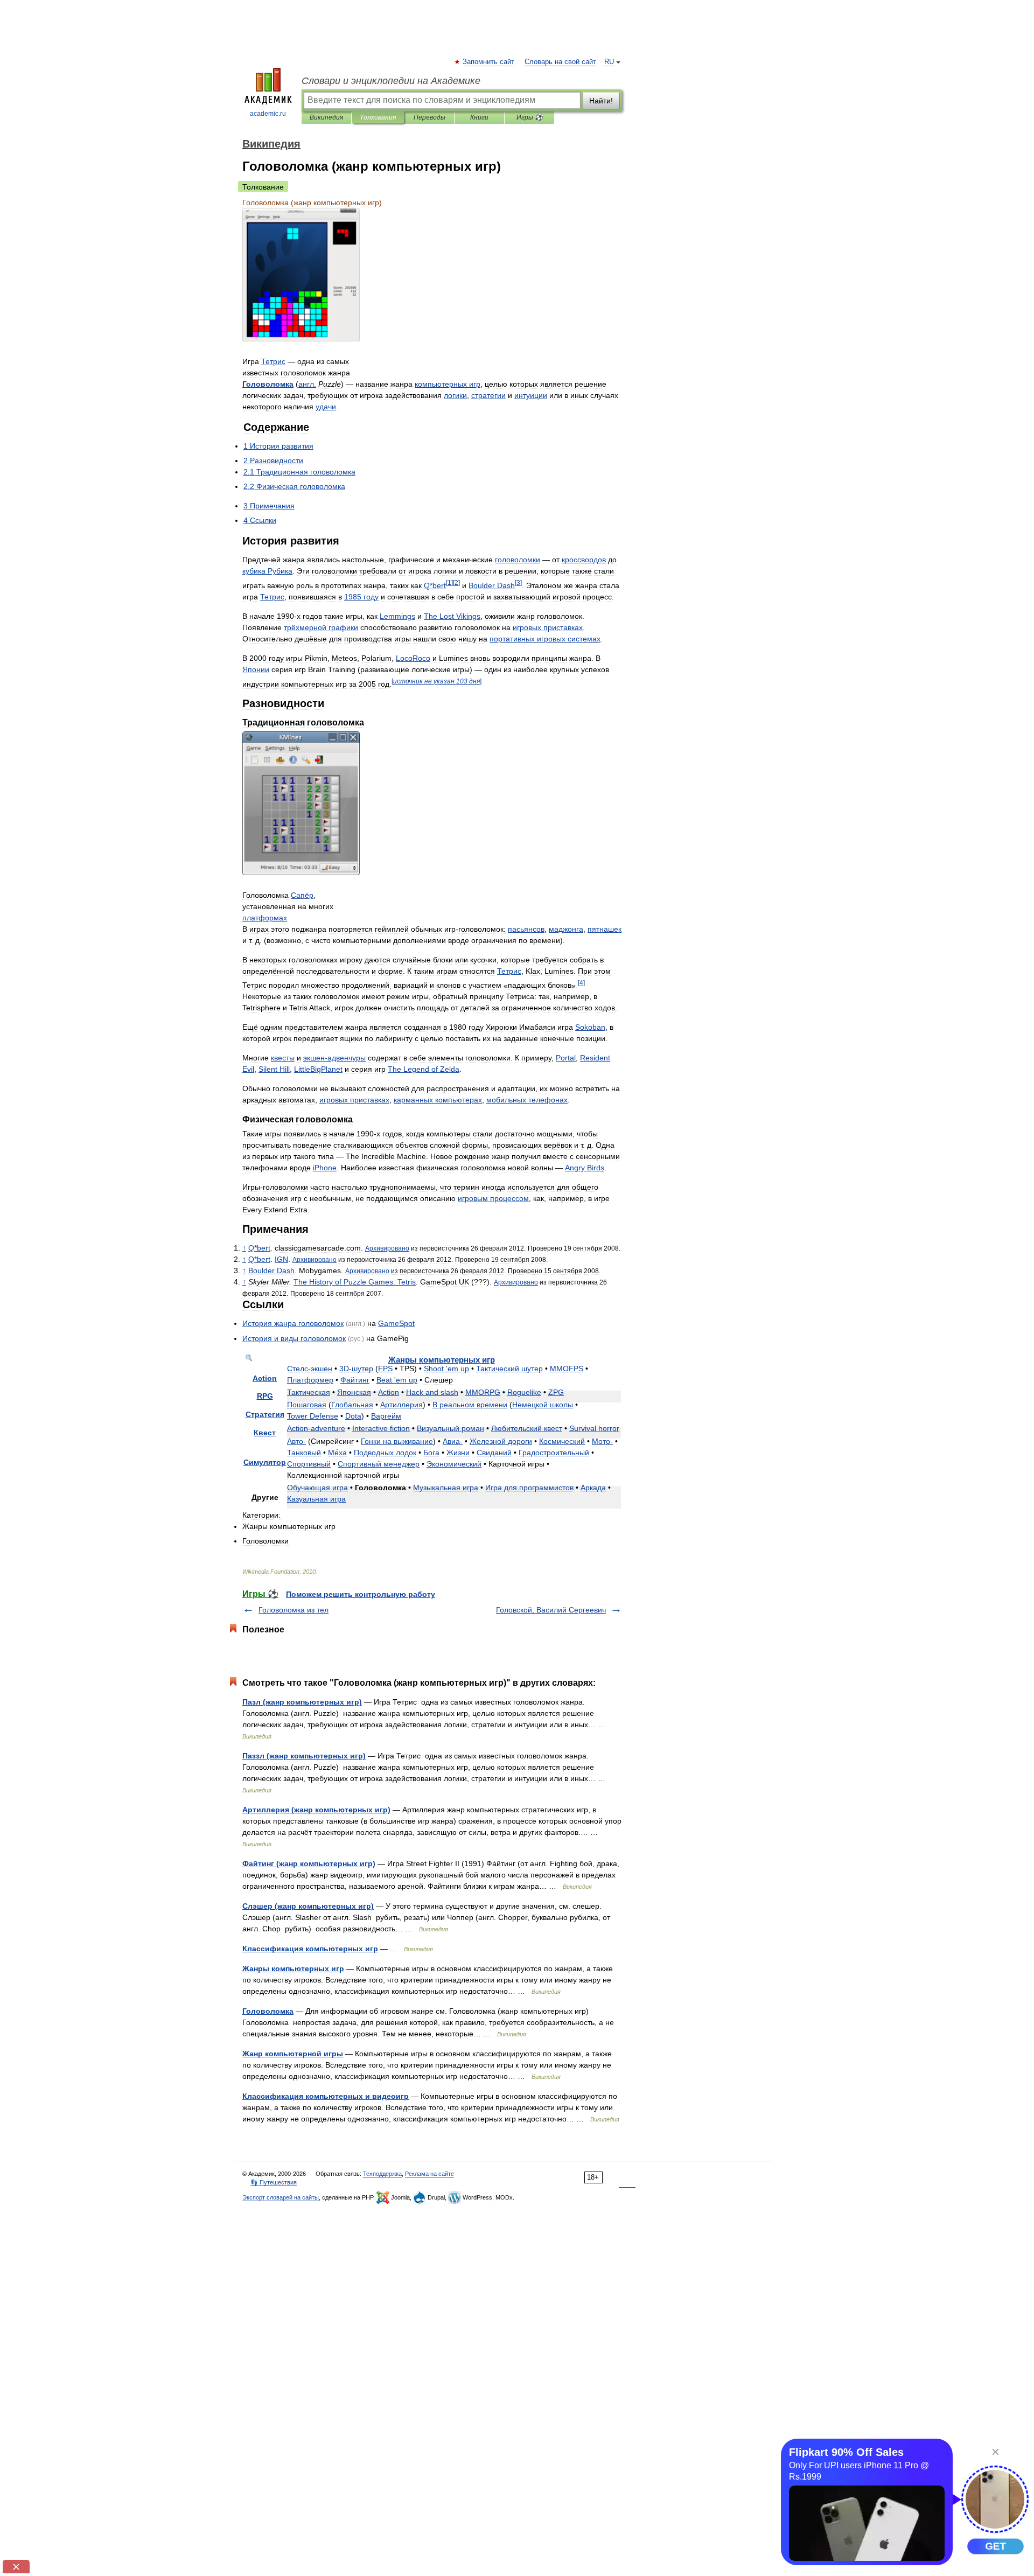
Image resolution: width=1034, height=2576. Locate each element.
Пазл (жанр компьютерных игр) (302, 1702)
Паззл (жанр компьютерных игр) (304, 1756)
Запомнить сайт (489, 62)
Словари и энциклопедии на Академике (391, 81)
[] (449, 582)
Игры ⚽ (530, 117)
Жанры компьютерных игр (293, 1968)
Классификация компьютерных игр (310, 1949)
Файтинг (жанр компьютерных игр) (309, 1863)
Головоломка (268, 2011)
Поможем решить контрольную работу (361, 1594)
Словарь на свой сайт (560, 62)
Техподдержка (382, 2174)
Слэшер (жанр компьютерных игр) (308, 1906)
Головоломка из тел (294, 1610)
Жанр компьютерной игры (293, 2054)
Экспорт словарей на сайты (281, 2197)
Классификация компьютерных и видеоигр (326, 2096)
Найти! (601, 101)
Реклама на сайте (429, 2174)
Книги (479, 117)
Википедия (326, 117)
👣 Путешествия (274, 2182)
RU (609, 62)
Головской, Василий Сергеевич (551, 1610)
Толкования (378, 117)
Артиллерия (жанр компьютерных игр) (316, 1810)
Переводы (429, 117)
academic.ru (268, 114)
